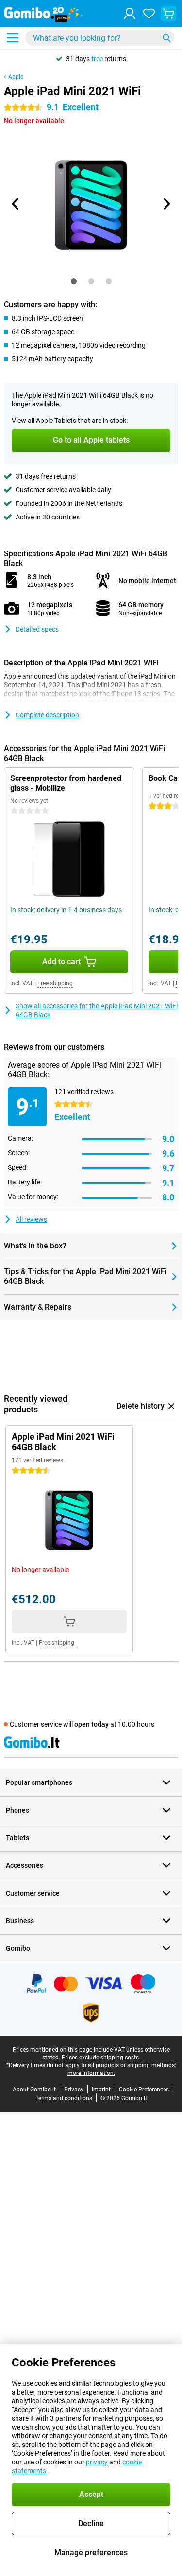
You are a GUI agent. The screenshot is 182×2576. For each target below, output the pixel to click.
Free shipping (55, 983)
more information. (91, 2073)
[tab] (74, 281)
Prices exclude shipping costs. (101, 2058)
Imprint (101, 2090)
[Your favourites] (149, 14)
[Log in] (130, 14)
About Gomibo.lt (34, 2090)
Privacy (74, 2090)
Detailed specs (37, 629)
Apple (16, 77)
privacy (97, 2462)
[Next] (166, 204)
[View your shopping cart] (168, 14)
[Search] (166, 38)
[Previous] (16, 204)
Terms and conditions (64, 2098)
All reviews (31, 1219)
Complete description (47, 715)
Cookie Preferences (144, 2090)
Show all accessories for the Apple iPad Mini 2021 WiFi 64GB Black (97, 1010)
